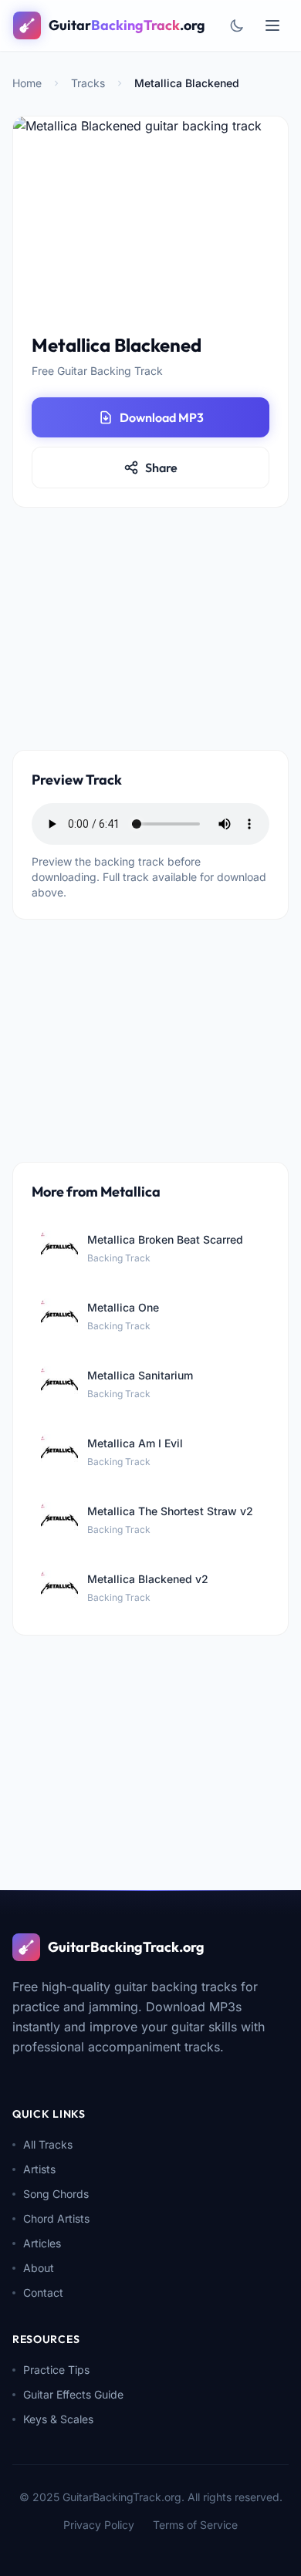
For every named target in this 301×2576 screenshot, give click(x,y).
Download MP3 (162, 417)
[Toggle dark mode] (237, 25)
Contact (43, 2292)
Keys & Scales (58, 2419)
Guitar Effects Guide (73, 2394)
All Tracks (48, 2144)
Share (161, 468)
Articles (42, 2243)
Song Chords (56, 2194)
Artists (39, 2169)
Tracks (88, 83)
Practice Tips (56, 2370)
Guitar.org (127, 25)
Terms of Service (195, 2525)
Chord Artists (56, 2218)
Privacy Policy (99, 2525)
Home (27, 83)
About (39, 2268)
